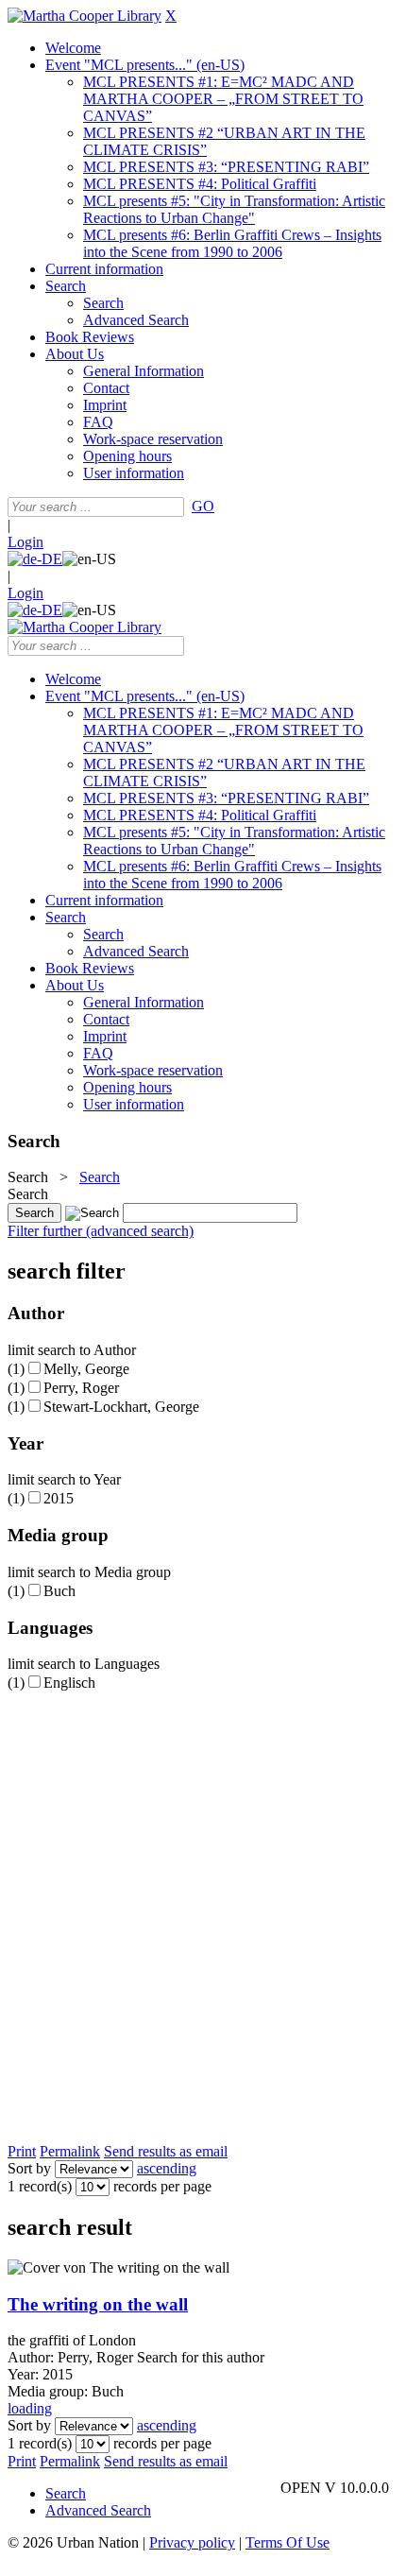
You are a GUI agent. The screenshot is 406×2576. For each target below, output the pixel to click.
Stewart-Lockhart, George (121, 1407)
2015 (59, 1498)
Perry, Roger (81, 1388)
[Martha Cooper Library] (85, 16)
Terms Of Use (288, 2542)
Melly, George (86, 1369)
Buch (59, 1591)
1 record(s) (40, 2186)
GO (203, 506)
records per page (162, 2186)
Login (25, 542)
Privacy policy (192, 2542)
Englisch (69, 1683)
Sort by (29, 2168)
